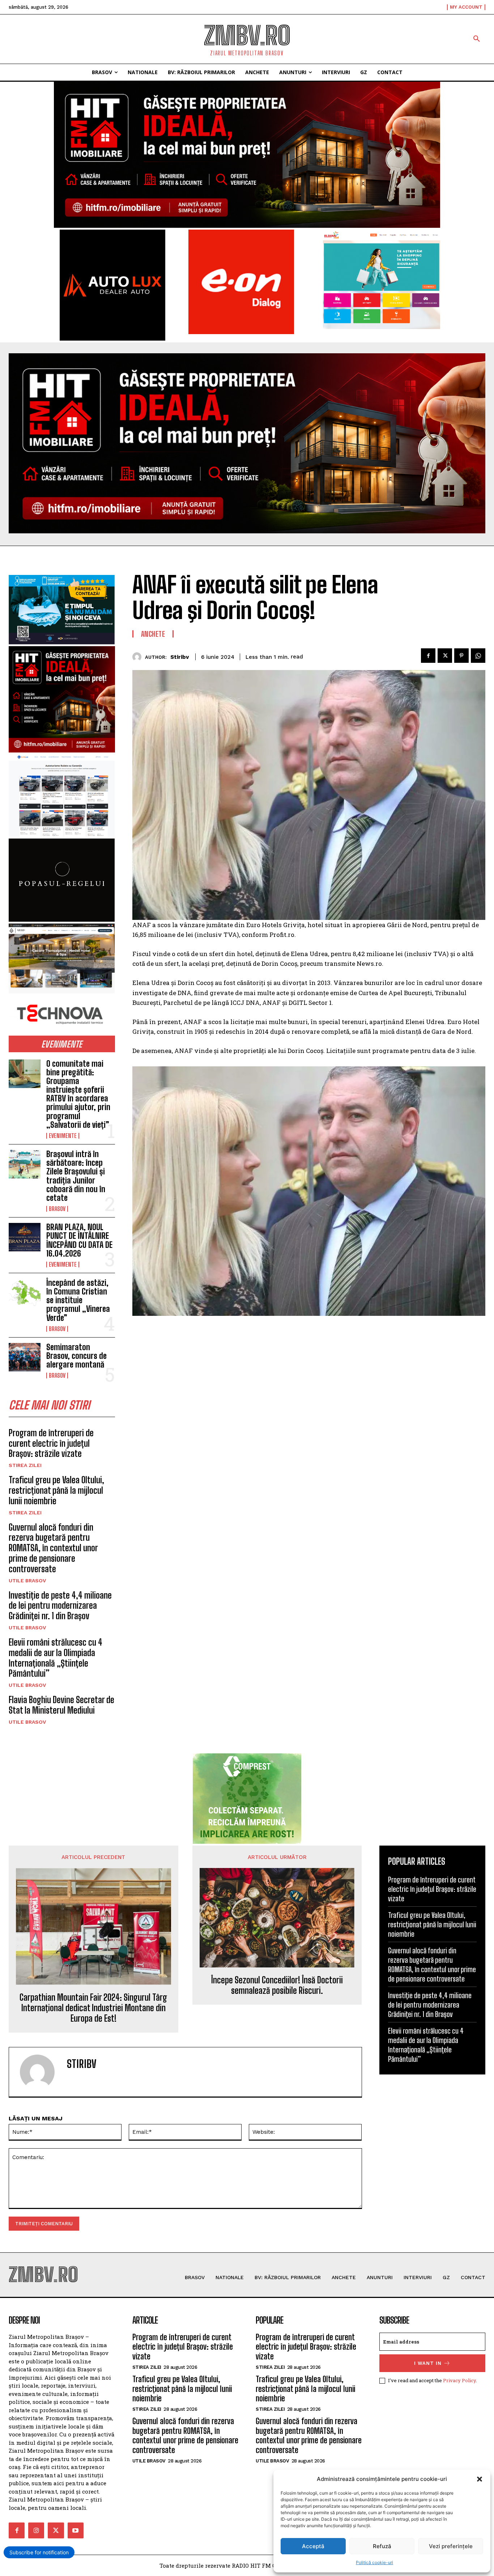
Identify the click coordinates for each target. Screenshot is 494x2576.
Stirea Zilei (25, 1465)
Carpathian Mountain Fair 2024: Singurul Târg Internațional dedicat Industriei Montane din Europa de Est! (93, 2008)
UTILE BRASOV (27, 1581)
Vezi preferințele (451, 2546)
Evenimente (63, 1136)
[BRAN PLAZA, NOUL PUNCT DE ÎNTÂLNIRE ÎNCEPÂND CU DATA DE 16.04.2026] (25, 1237)
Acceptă (313, 2546)
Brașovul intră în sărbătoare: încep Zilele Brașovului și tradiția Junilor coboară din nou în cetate (76, 1176)
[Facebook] (428, 656)
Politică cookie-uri (374, 2562)
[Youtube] (76, 2530)
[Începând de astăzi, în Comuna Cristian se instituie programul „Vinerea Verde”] (25, 1293)
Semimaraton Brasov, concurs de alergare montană (76, 1356)
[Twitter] (445, 656)
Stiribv (180, 657)
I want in (428, 2363)
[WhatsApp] (478, 656)
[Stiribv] (139, 657)
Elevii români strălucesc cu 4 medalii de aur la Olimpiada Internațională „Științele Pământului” (56, 1658)
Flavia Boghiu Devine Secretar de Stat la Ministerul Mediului (61, 1705)
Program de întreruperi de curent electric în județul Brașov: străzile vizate (51, 1443)
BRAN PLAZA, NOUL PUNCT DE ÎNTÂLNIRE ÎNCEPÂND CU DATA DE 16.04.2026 (79, 1240)
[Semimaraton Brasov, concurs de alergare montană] (25, 1357)
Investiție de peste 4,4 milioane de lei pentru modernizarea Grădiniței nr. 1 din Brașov (60, 1606)
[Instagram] (36, 2530)
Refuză (382, 2546)
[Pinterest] (461, 656)
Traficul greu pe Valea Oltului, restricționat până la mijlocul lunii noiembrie (56, 1490)
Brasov (57, 1209)
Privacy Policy (459, 2380)
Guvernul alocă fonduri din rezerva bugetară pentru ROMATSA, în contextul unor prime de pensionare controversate (53, 1548)
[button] (480, 2479)
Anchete (153, 634)
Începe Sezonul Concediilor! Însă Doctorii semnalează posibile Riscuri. (277, 1985)
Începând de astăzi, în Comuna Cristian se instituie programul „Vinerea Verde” (78, 1300)
